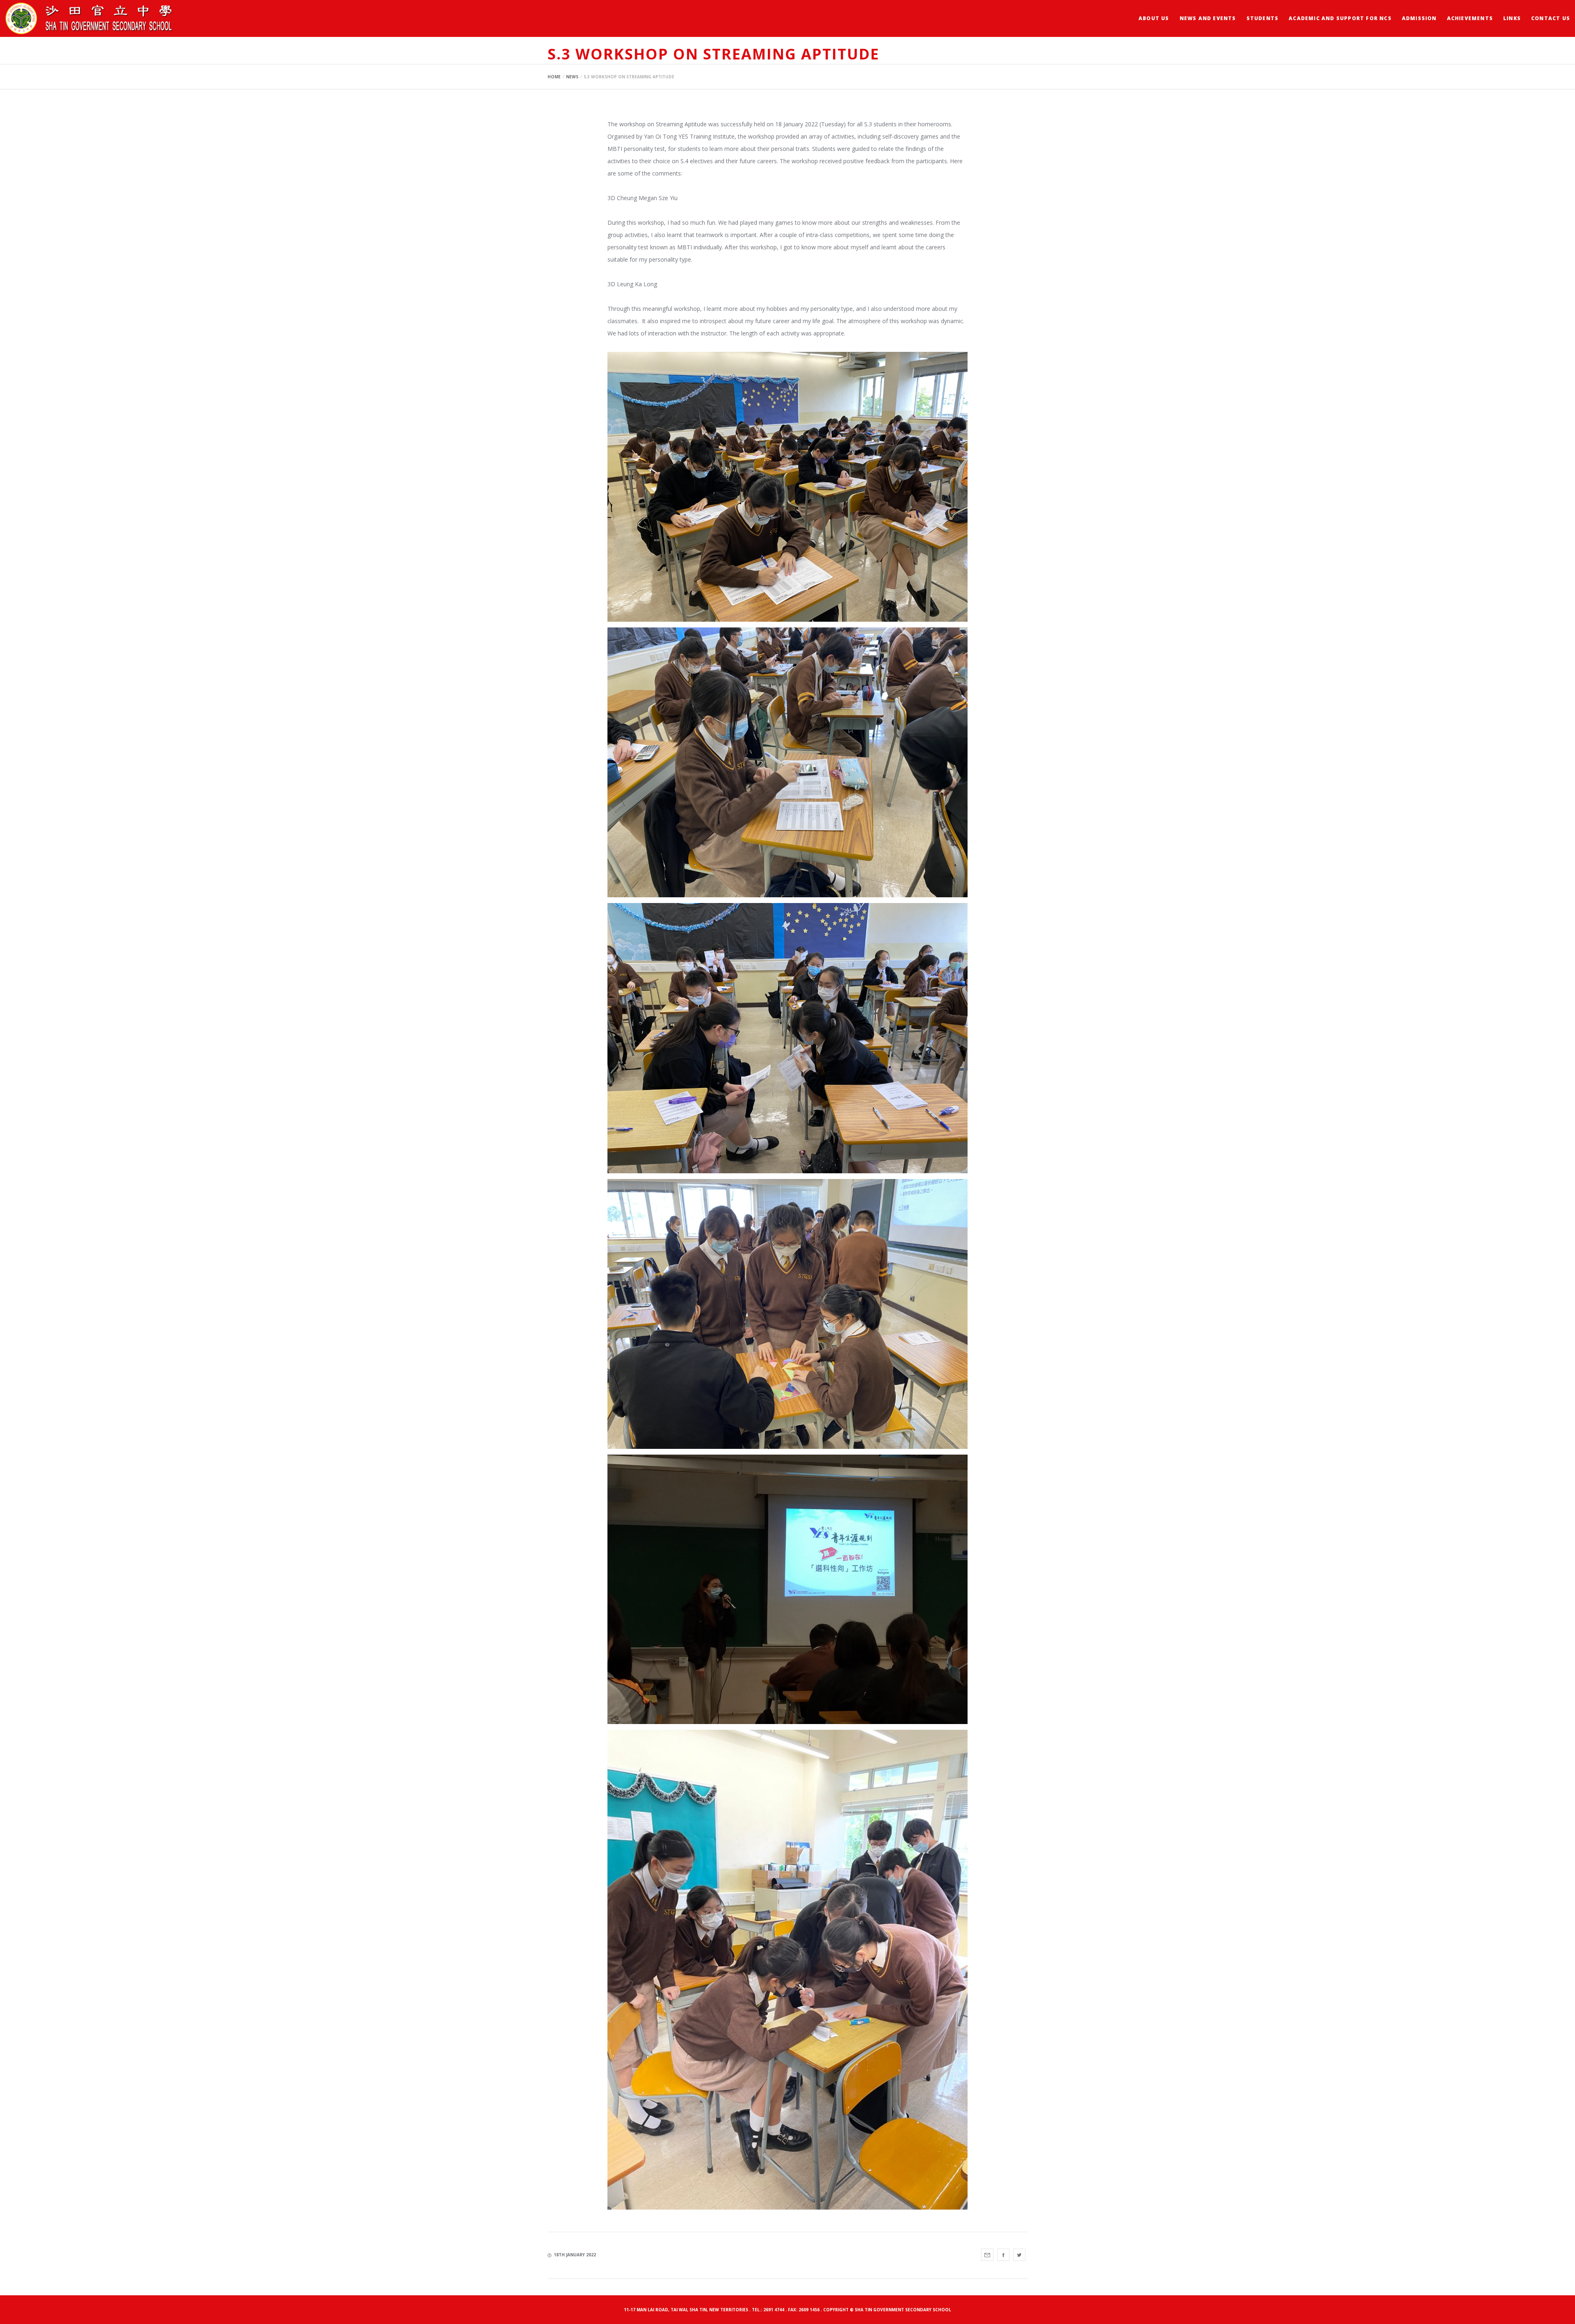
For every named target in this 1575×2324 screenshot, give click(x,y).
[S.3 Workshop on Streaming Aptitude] (987, 2255)
